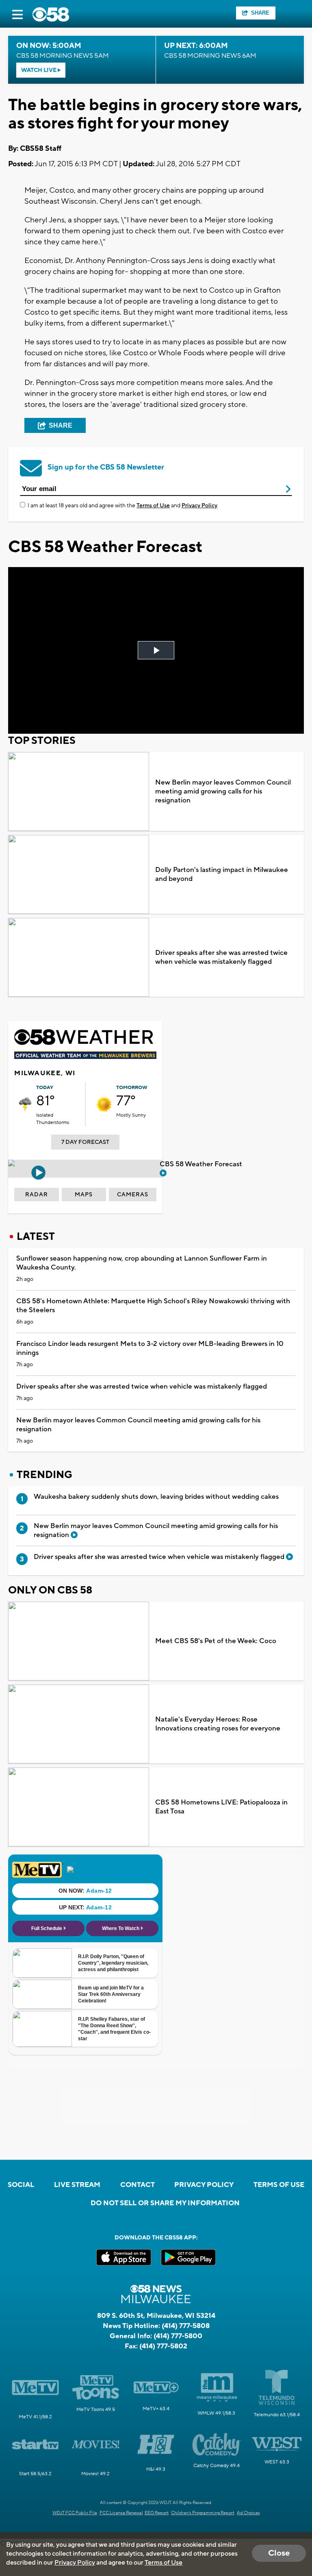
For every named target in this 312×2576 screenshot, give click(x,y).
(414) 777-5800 (178, 2336)
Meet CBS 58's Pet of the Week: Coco (216, 1641)
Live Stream (77, 2185)
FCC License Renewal (121, 2513)
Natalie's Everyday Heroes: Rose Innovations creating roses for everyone (218, 1724)
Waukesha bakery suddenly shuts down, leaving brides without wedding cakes (156, 1497)
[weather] (25, 1104)
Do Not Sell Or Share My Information (165, 2203)
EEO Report (157, 2513)
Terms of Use (153, 506)
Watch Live (39, 70)
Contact (138, 2185)
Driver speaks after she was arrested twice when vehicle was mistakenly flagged (221, 957)
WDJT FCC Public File (75, 2513)
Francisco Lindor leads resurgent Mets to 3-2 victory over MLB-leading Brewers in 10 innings (150, 1348)
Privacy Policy (199, 506)
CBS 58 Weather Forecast (202, 1164)
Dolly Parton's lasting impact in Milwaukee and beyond (222, 874)
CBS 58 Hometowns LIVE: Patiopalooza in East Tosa (221, 1807)
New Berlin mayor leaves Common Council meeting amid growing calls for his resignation (223, 791)
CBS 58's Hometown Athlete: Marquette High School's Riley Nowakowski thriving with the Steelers (153, 1306)
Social (21, 2185)
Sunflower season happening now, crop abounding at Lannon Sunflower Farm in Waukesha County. (142, 1263)
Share (260, 13)
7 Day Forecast (85, 1142)
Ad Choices (248, 2513)
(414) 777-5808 (186, 2326)
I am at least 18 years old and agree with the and (122, 506)
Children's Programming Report (203, 2513)
